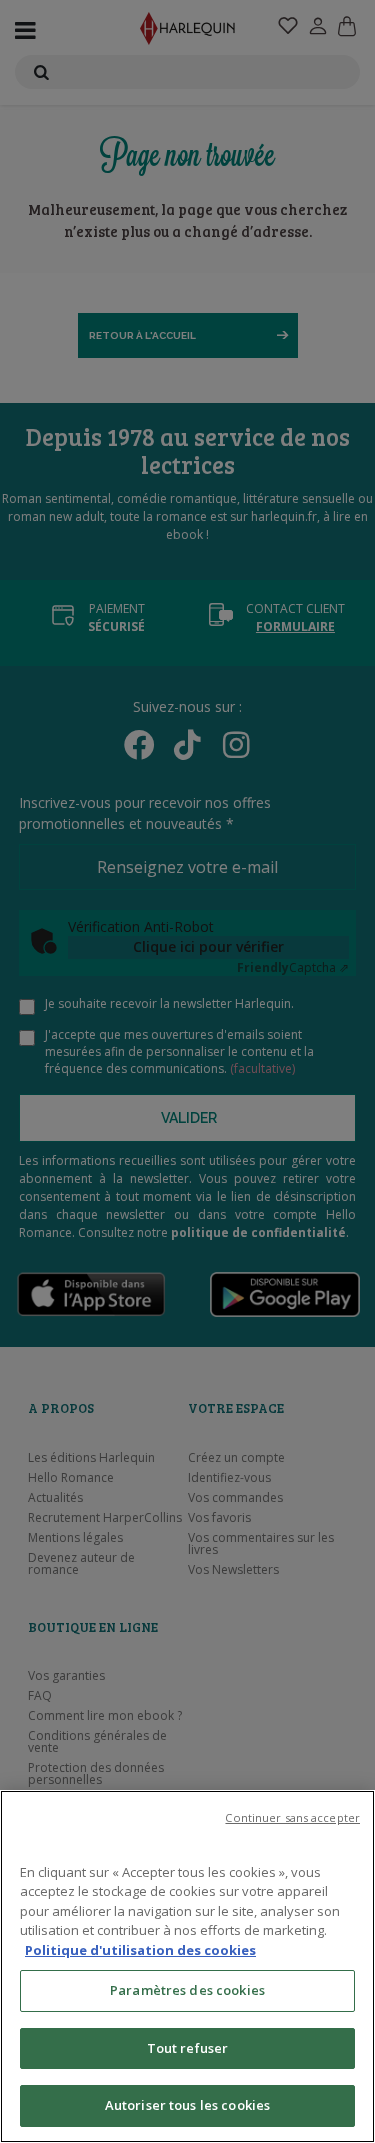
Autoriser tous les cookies (187, 2105)
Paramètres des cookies (187, 1990)
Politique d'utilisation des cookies (140, 1950)
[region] (187, 1966)
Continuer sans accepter (292, 1817)
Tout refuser (188, 2048)
